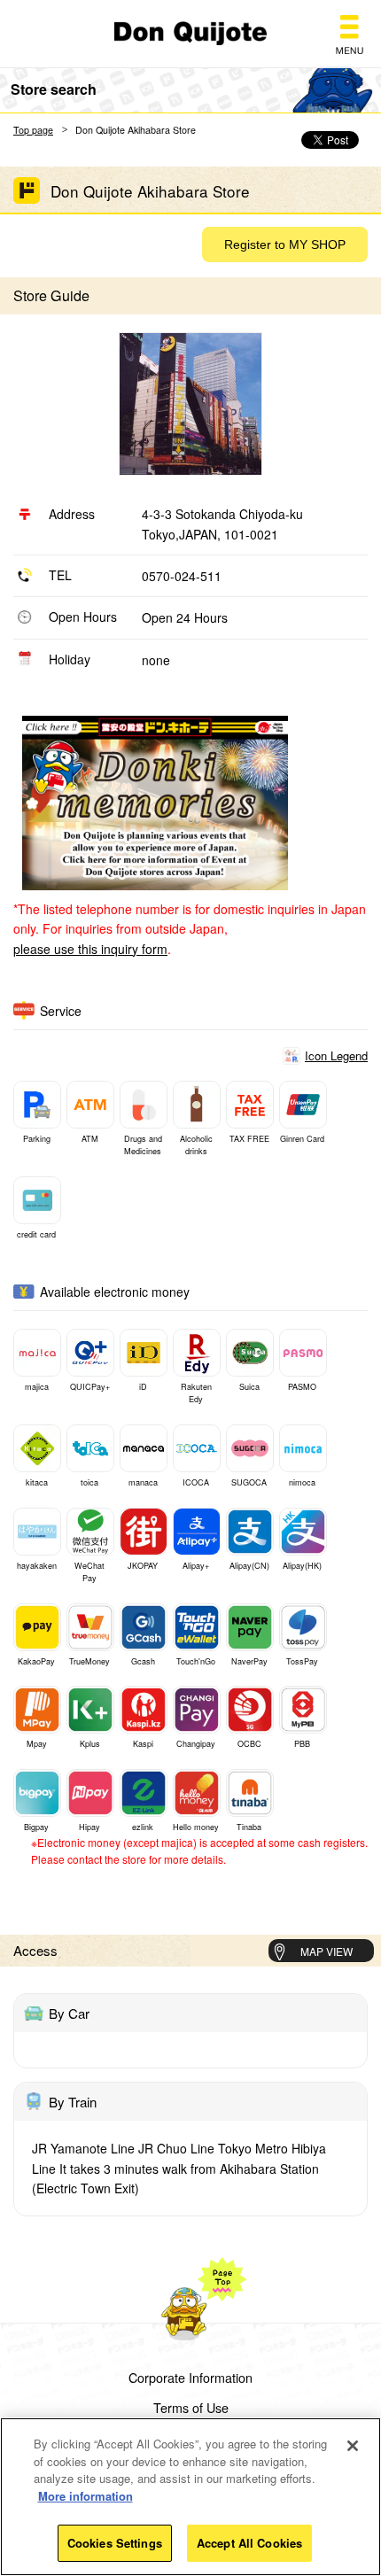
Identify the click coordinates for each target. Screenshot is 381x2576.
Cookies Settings (115, 2543)
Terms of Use (191, 2408)
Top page (33, 130)
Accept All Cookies (249, 2543)
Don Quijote (190, 34)
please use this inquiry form (90, 949)
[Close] (353, 2446)
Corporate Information (190, 2378)
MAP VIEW (327, 1951)
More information (86, 2496)
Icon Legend (336, 1055)
